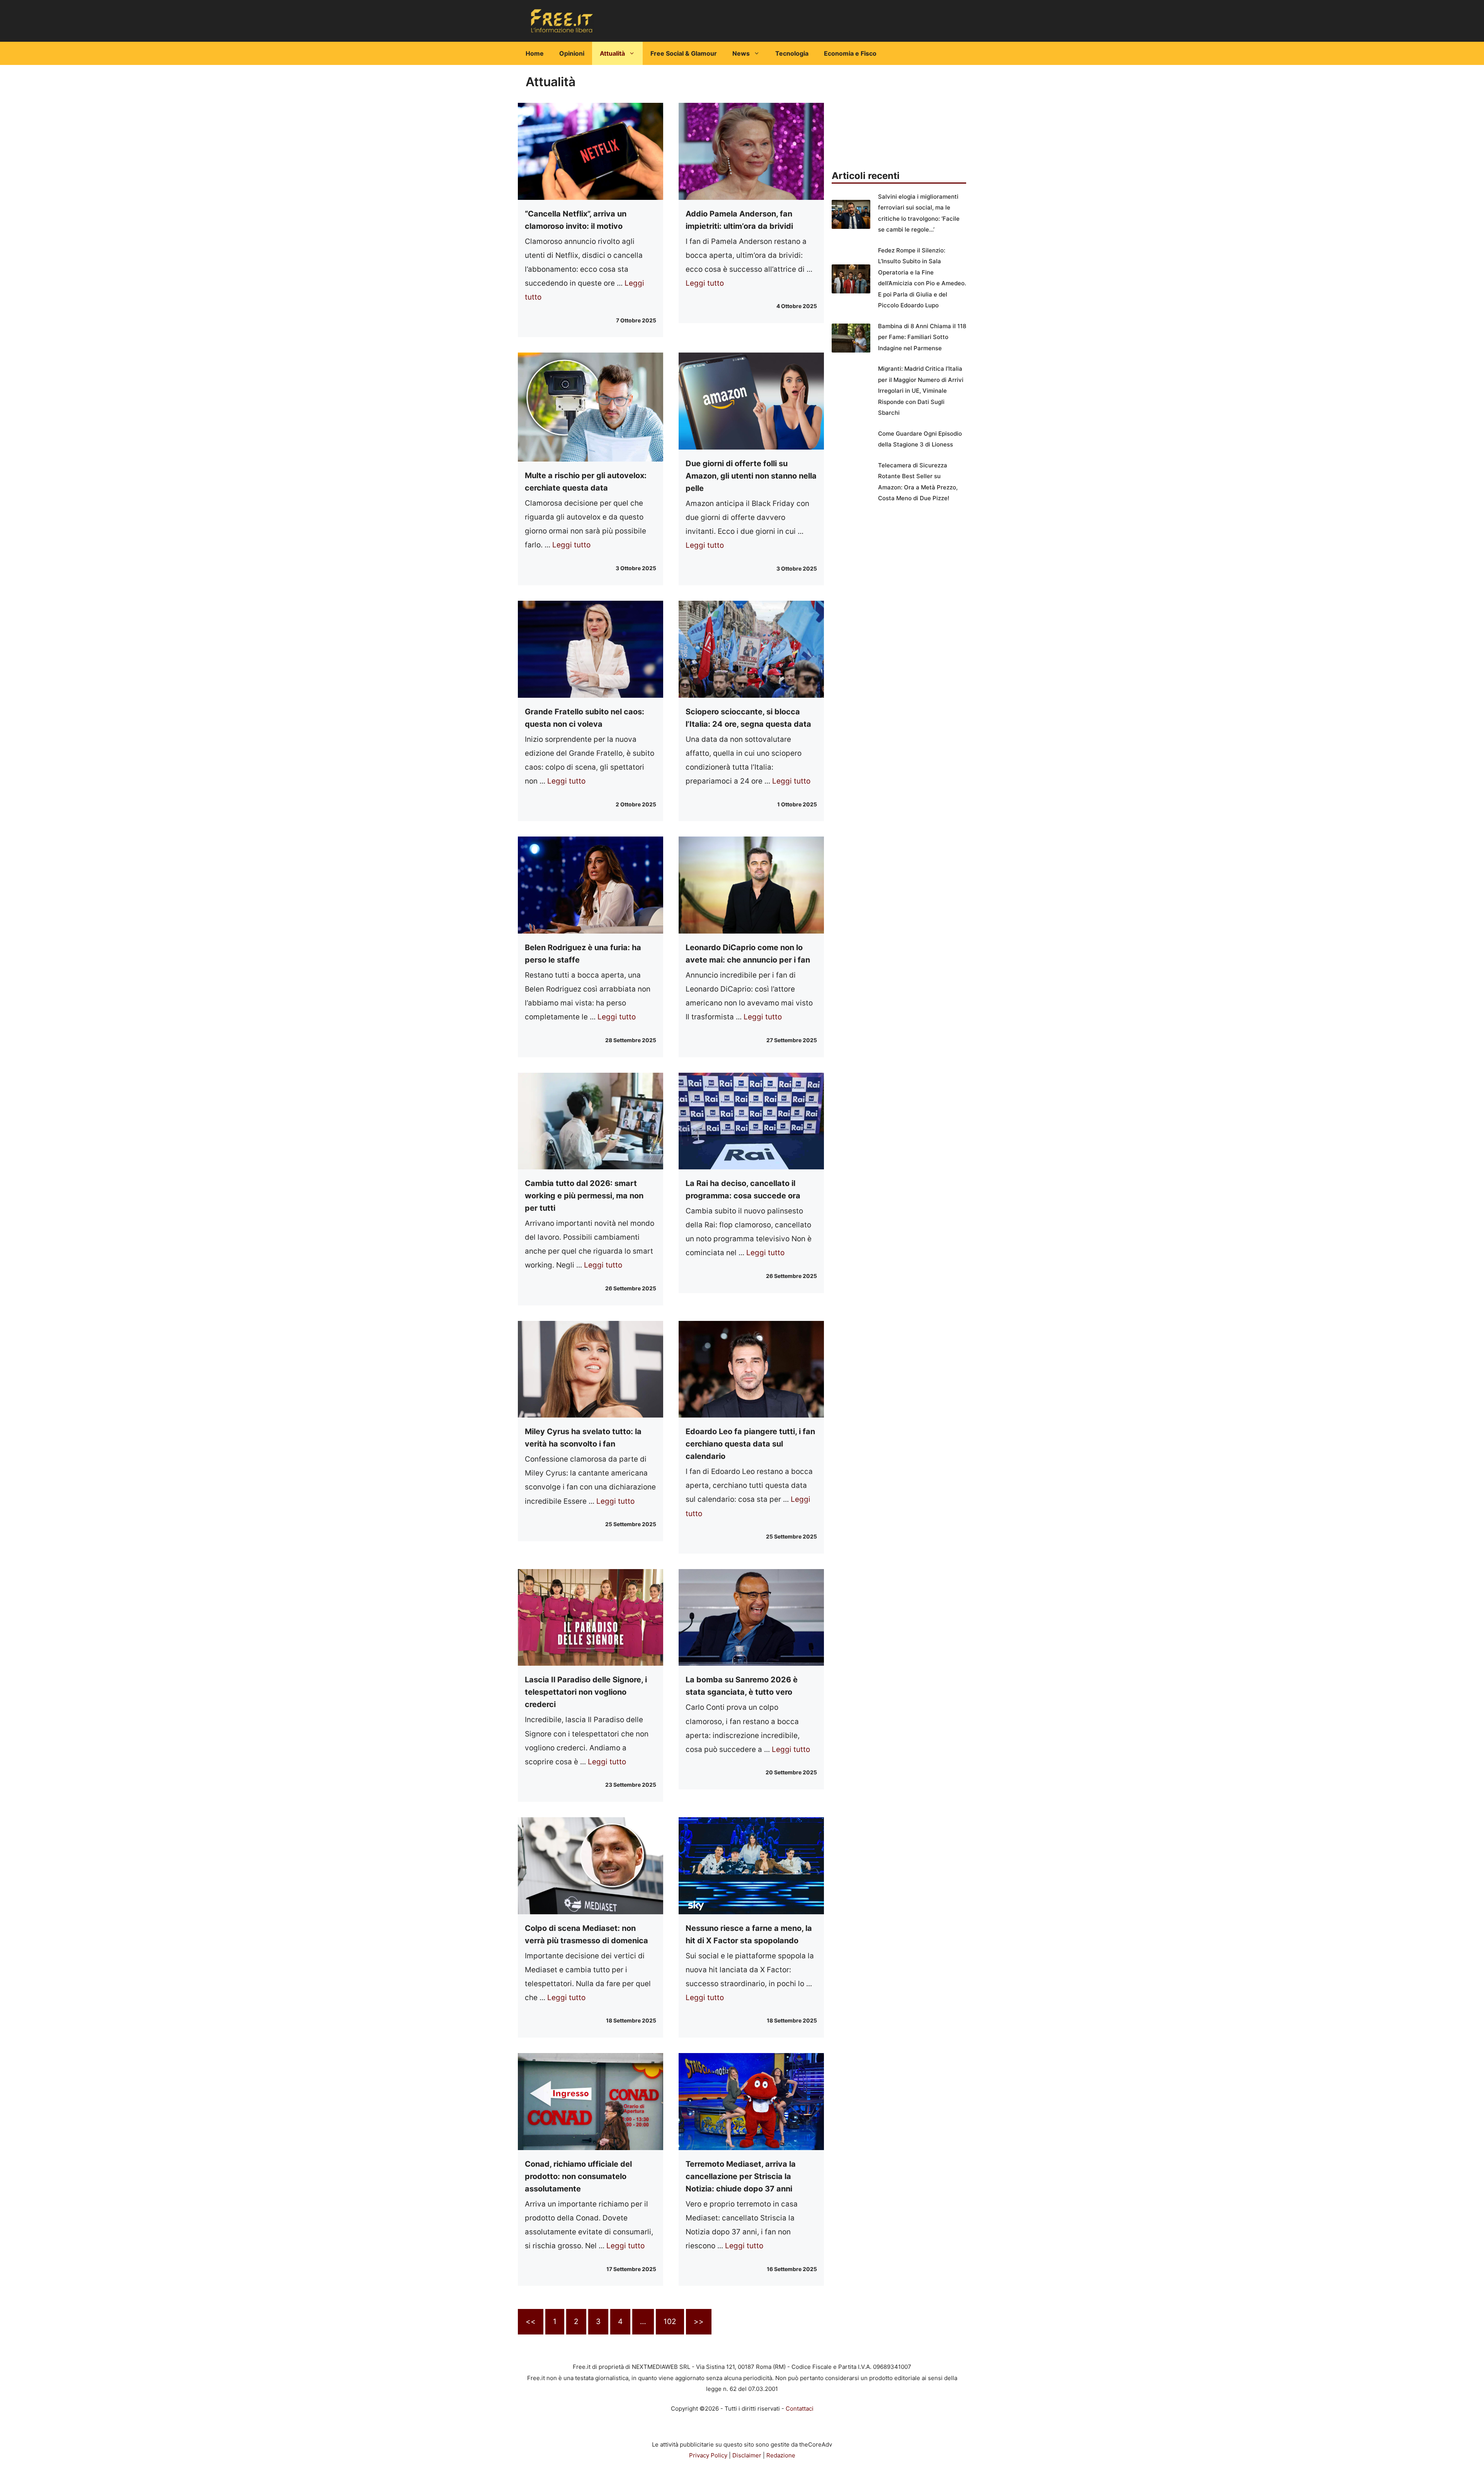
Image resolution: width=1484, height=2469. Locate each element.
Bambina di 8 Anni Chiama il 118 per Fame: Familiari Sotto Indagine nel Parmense (922, 337)
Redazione (781, 2455)
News (741, 53)
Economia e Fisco (850, 53)
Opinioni (572, 53)
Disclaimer (747, 2455)
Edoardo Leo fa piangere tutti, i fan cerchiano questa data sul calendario (750, 1444)
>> (699, 2322)
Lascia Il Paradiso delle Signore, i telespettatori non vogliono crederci (586, 1692)
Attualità (612, 53)
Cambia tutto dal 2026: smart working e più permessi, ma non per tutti (584, 1196)
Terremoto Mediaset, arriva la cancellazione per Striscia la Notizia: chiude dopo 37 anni (741, 2176)
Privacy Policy (708, 2455)
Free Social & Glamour (684, 53)
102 (670, 2322)
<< (531, 2322)
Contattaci (800, 2409)
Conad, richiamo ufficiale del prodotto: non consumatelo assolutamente (578, 2176)
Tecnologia (792, 53)
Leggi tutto (705, 283)
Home (535, 53)
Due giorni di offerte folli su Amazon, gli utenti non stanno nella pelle (751, 476)
